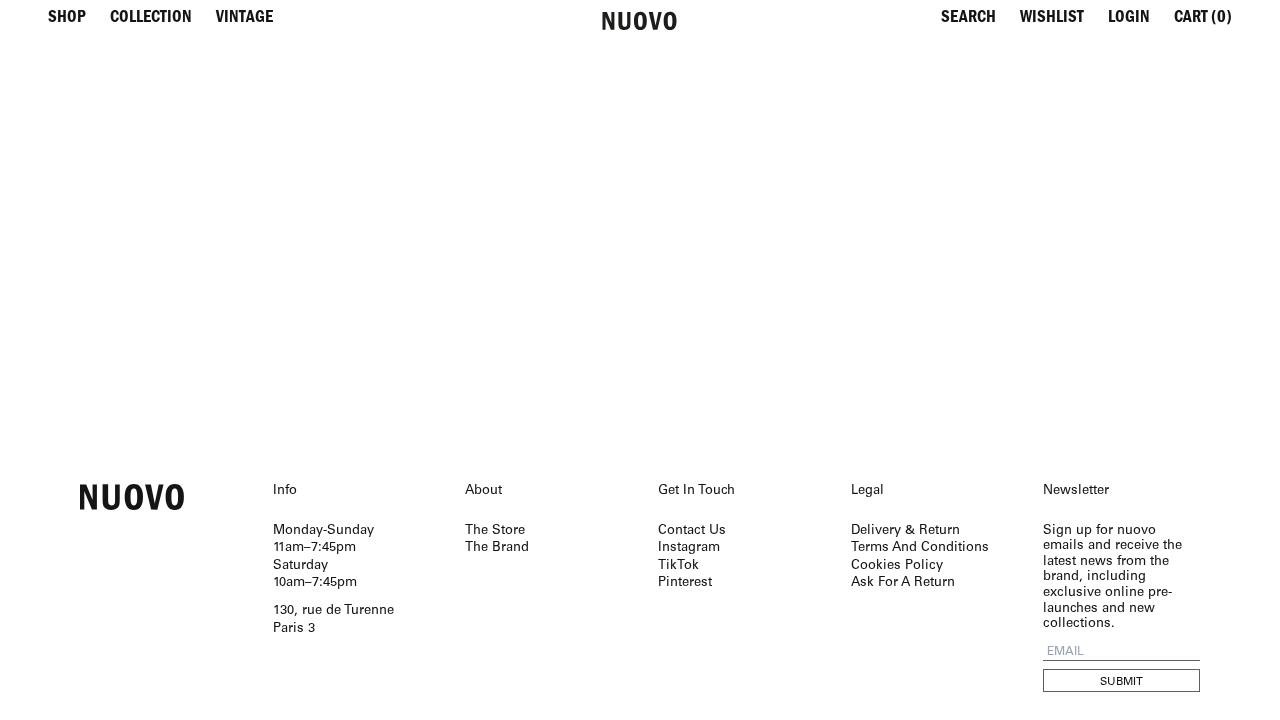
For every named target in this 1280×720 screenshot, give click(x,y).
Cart (1203, 19)
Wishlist (1052, 19)
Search (968, 19)
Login (1129, 19)
